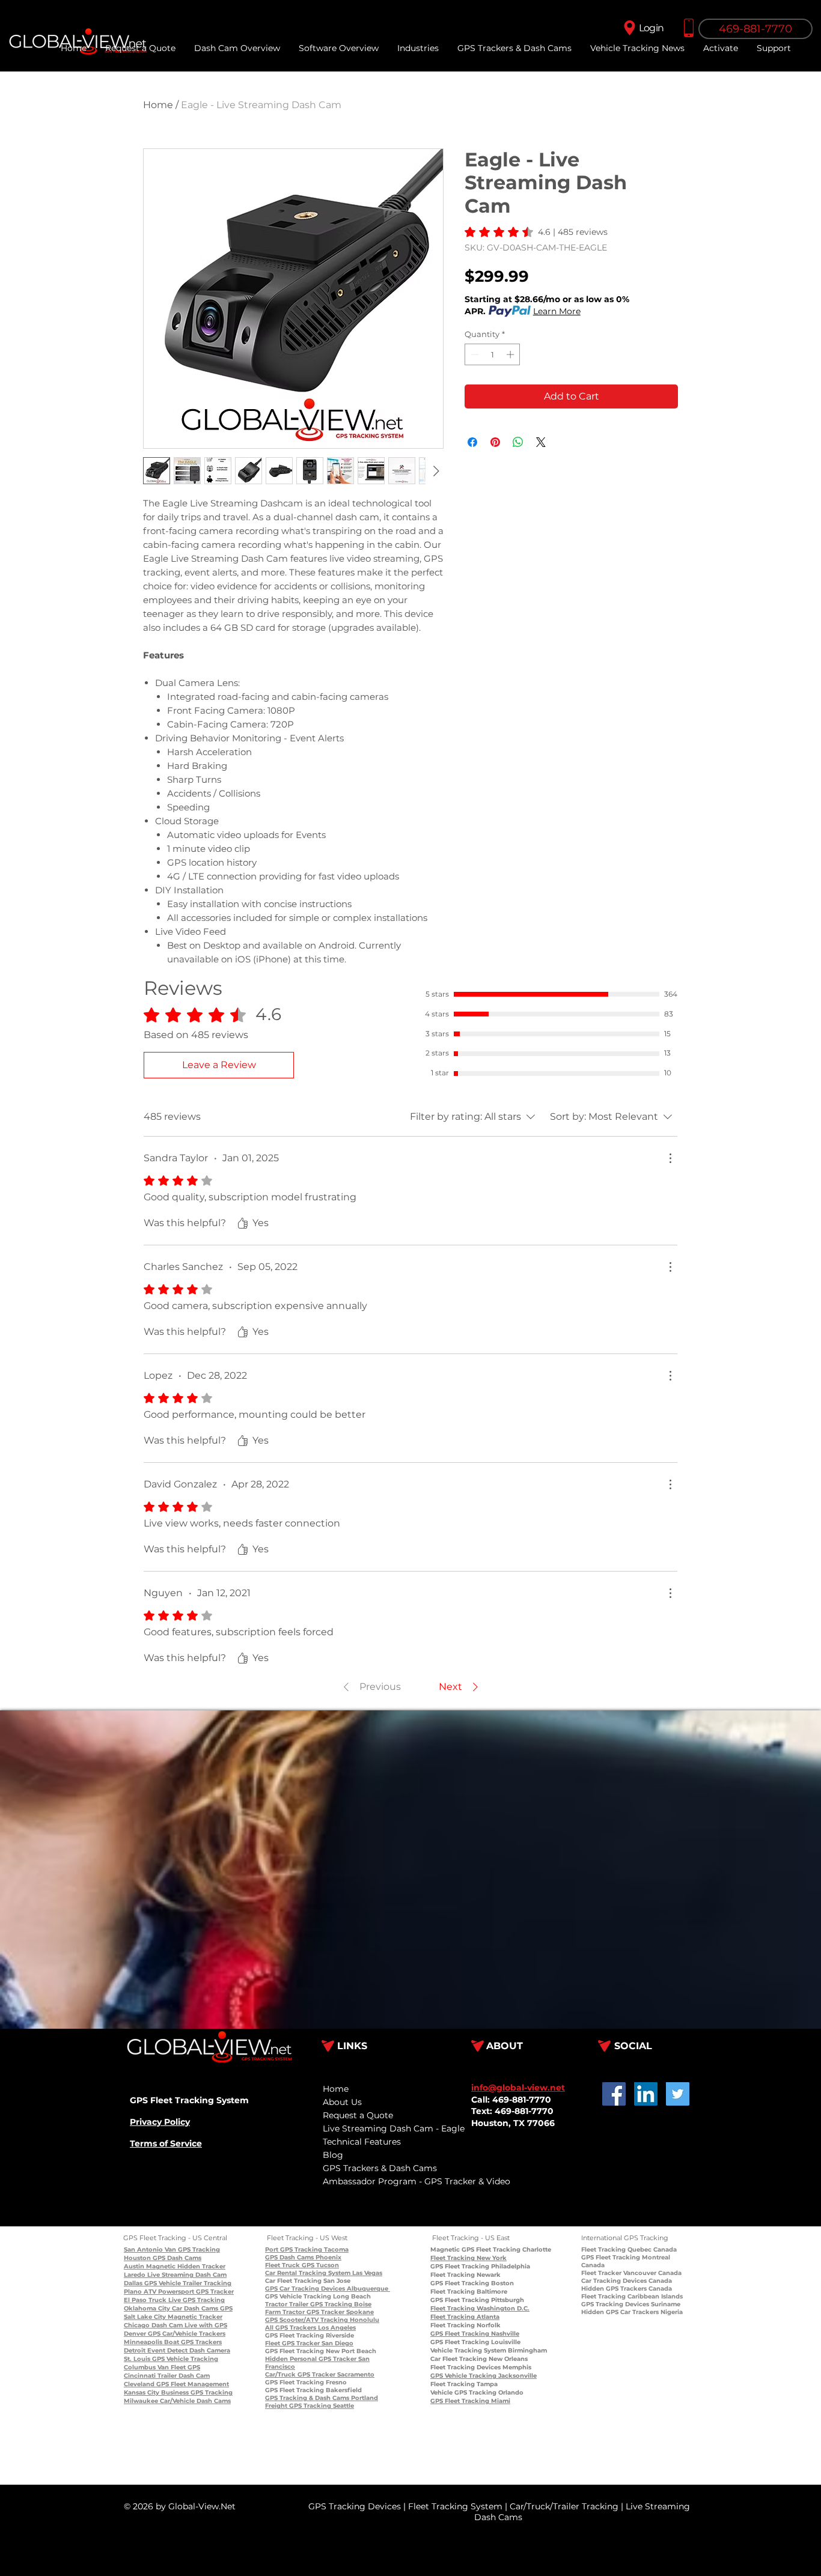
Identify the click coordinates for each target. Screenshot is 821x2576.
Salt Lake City (145, 2317)
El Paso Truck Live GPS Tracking (174, 2300)
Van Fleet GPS (178, 2367)
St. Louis (137, 2359)
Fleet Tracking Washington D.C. (480, 2308)
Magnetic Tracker (194, 2317)
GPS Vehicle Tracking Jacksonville (484, 2376)
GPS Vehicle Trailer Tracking (187, 2283)
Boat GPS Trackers (192, 2342)
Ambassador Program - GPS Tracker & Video (417, 2181)
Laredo (135, 2275)
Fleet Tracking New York (468, 2258)
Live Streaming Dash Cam (186, 2275)
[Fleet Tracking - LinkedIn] (646, 2094)
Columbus (140, 2367)
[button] (774, 48)
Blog (333, 2155)
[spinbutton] (493, 354)
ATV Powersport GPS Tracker (188, 2292)
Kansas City (142, 2392)
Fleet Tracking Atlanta (465, 2317)
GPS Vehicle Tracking (184, 2359)
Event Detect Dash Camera (188, 2350)
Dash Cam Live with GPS (188, 2325)
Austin (134, 2266)
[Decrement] (474, 354)
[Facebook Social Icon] (614, 2094)
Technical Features (362, 2142)
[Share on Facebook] (472, 442)
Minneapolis (143, 2342)
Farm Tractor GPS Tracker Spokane (319, 2312)
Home (158, 105)
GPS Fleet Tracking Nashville (475, 2334)
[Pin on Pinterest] (495, 442)
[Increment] (511, 354)
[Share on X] (541, 442)
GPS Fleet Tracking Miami (470, 2401)
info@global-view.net (518, 2088)
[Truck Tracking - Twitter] (678, 2094)
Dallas (133, 2283)
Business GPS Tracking (196, 2392)
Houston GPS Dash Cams (163, 2258)
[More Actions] (670, 1158)
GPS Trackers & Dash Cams (380, 2168)
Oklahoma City (147, 2308)
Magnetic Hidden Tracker (185, 2266)
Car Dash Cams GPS (201, 2308)
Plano (133, 2292)
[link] (536, 232)
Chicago (137, 2325)
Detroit (135, 2350)
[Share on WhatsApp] (518, 442)
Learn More (557, 311)
